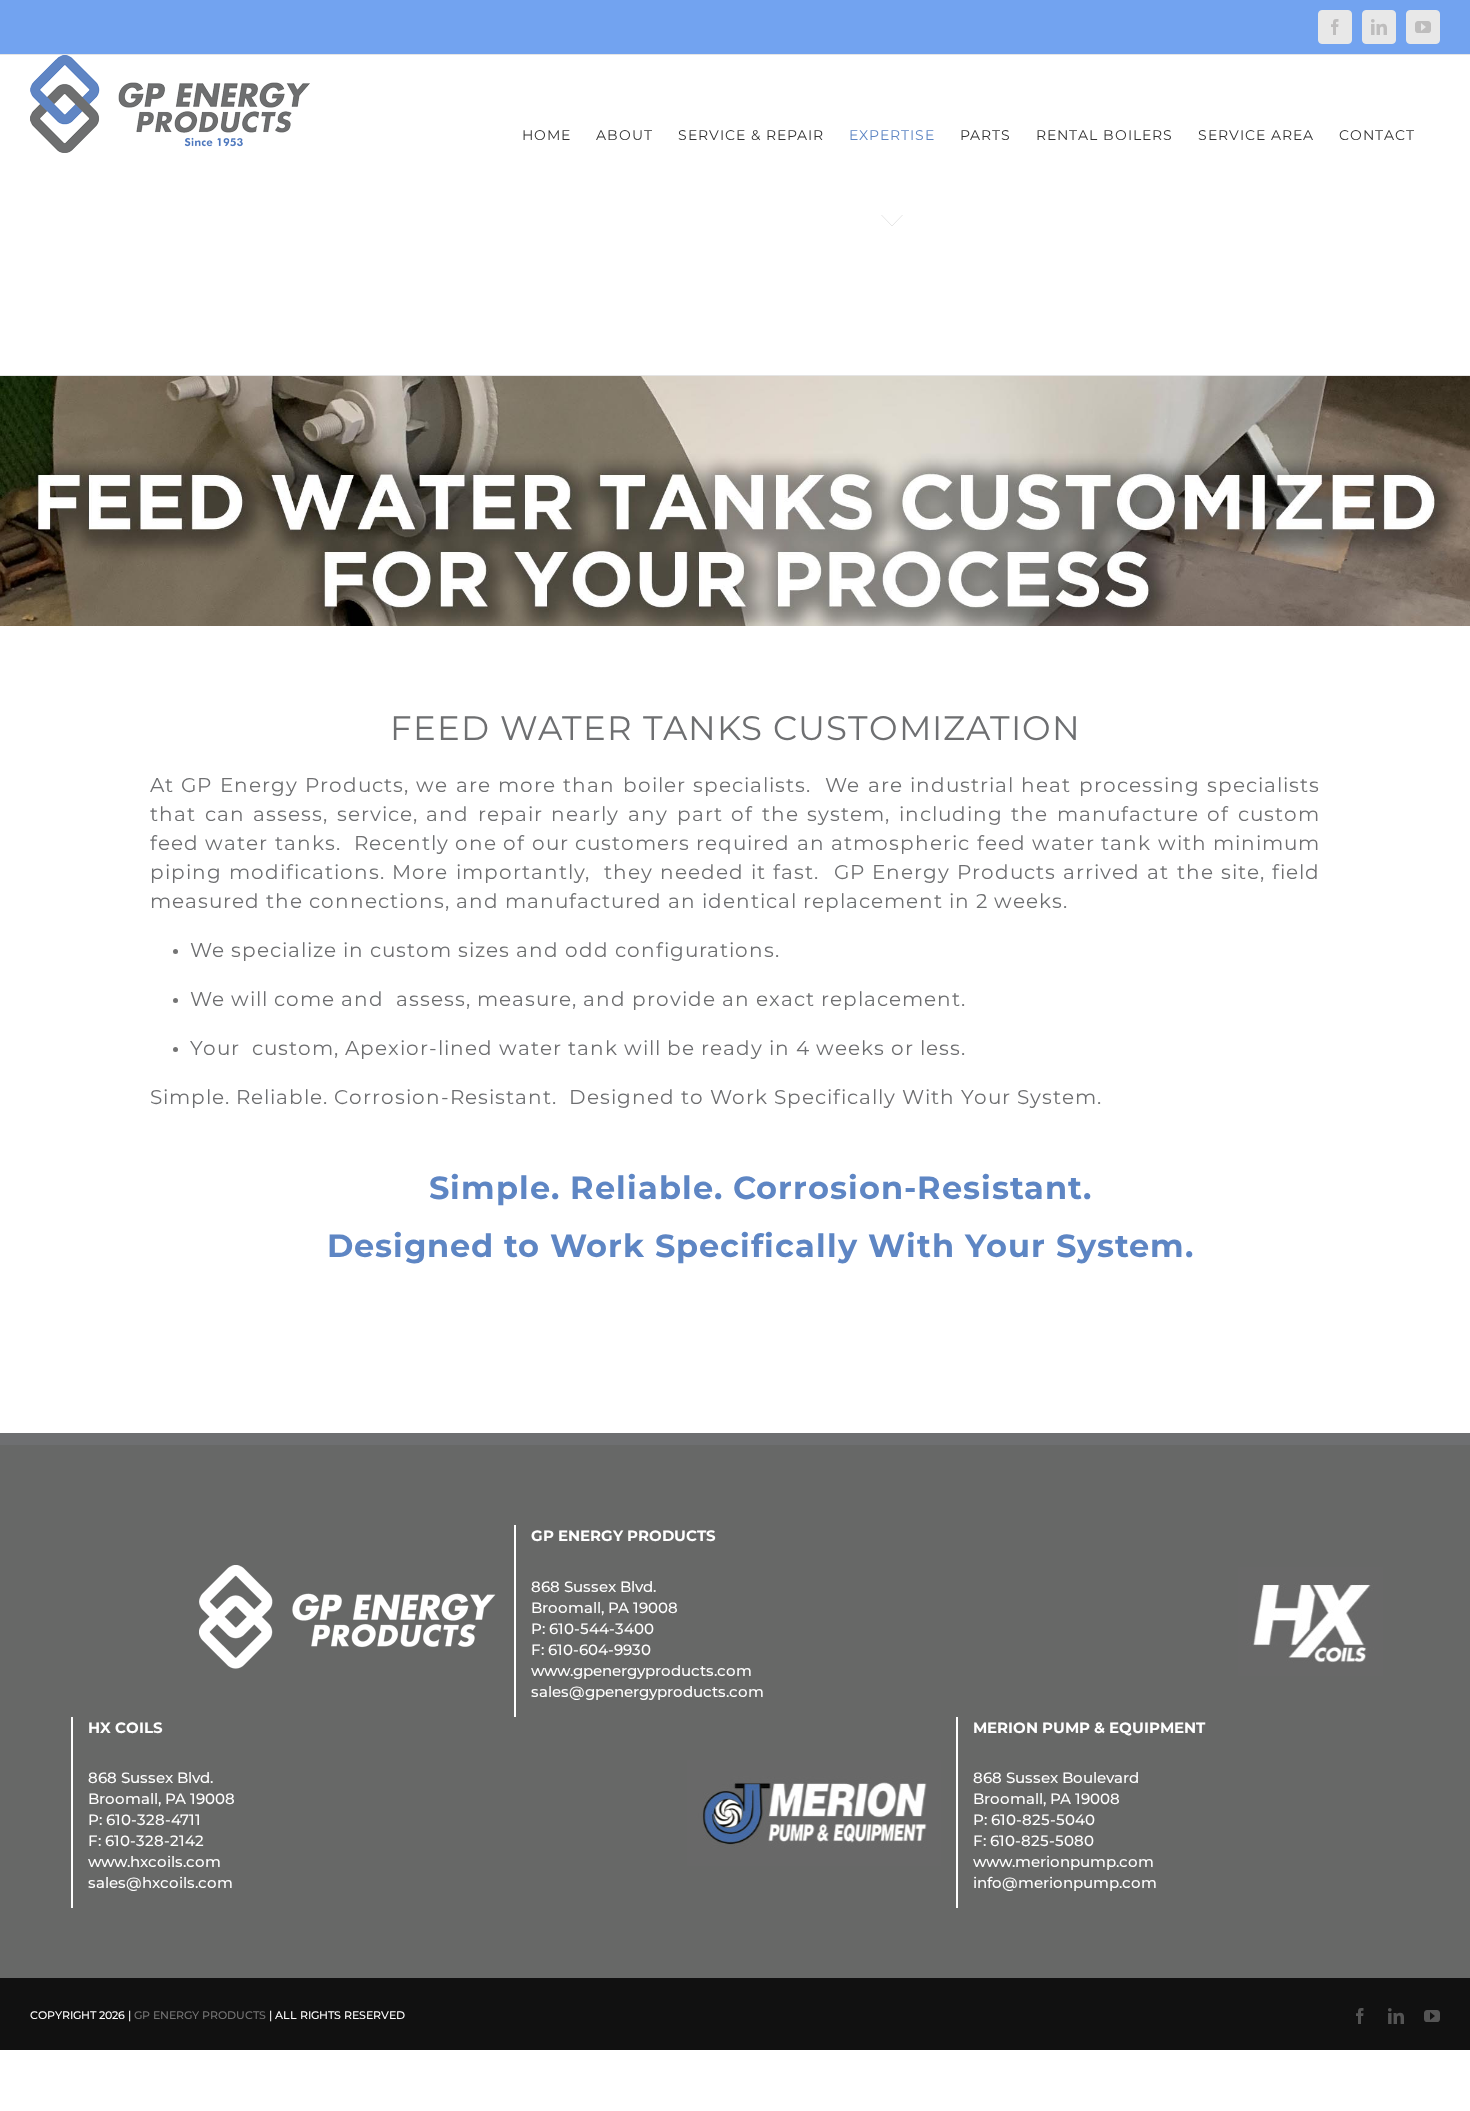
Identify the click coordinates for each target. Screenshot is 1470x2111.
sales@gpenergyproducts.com (647, 1691)
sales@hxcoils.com (160, 1882)
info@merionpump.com (1065, 1882)
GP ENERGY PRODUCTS (200, 2015)
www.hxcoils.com (154, 1861)
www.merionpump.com (1063, 1861)
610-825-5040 (1043, 1819)
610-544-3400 (601, 1628)
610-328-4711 (153, 1819)
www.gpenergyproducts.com (641, 1670)
